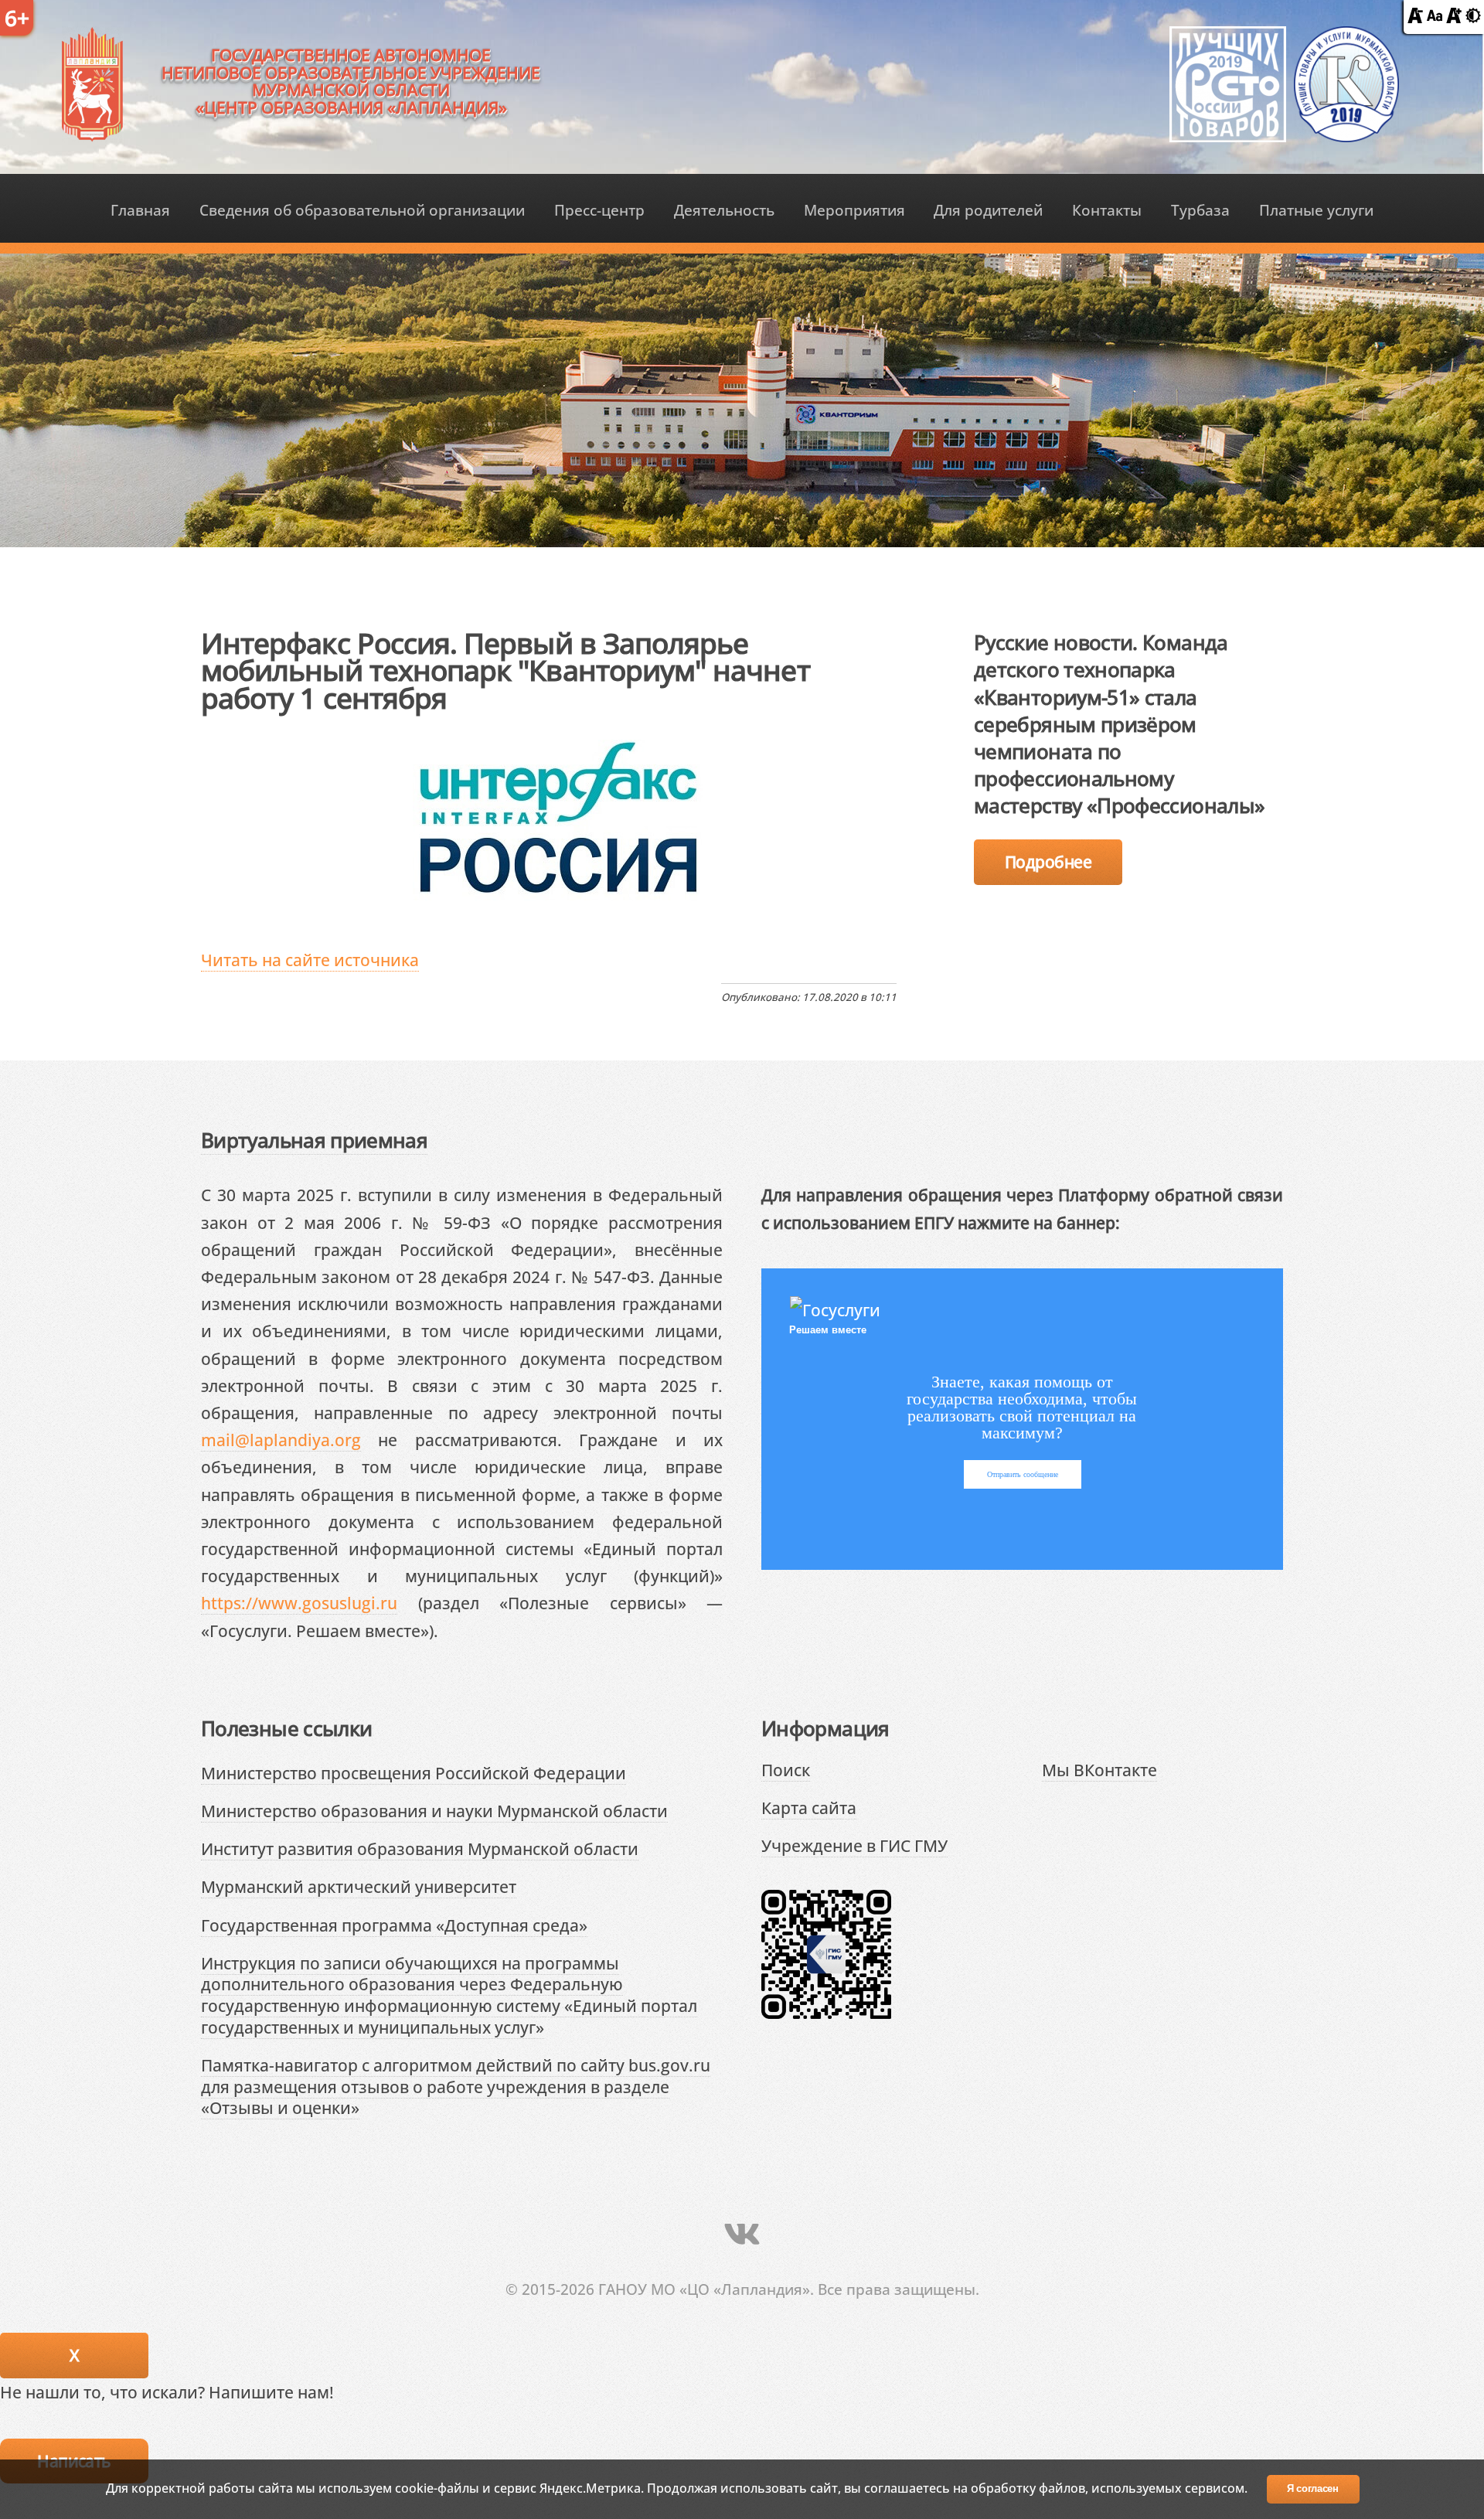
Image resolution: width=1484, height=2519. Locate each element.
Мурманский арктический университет (359, 1886)
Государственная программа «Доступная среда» (394, 1925)
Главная (140, 210)
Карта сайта (809, 1808)
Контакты (1107, 210)
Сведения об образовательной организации (362, 210)
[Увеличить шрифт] (1454, 17)
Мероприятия (854, 210)
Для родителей (988, 210)
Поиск (786, 1770)
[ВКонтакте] (742, 2233)
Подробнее (1048, 861)
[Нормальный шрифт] (1435, 17)
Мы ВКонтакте (1099, 1770)
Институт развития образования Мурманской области (420, 1848)
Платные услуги (1316, 210)
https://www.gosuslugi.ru (299, 1603)
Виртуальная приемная (314, 1140)
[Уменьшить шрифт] (1415, 17)
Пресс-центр (599, 210)
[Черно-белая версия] (1473, 17)
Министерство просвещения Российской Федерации (414, 1773)
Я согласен (1313, 2488)
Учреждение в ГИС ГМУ (854, 1845)
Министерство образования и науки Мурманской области (434, 1811)
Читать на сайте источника (310, 960)
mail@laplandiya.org (281, 1440)
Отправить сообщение (1023, 1474)
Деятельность (724, 210)
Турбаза (1200, 210)
